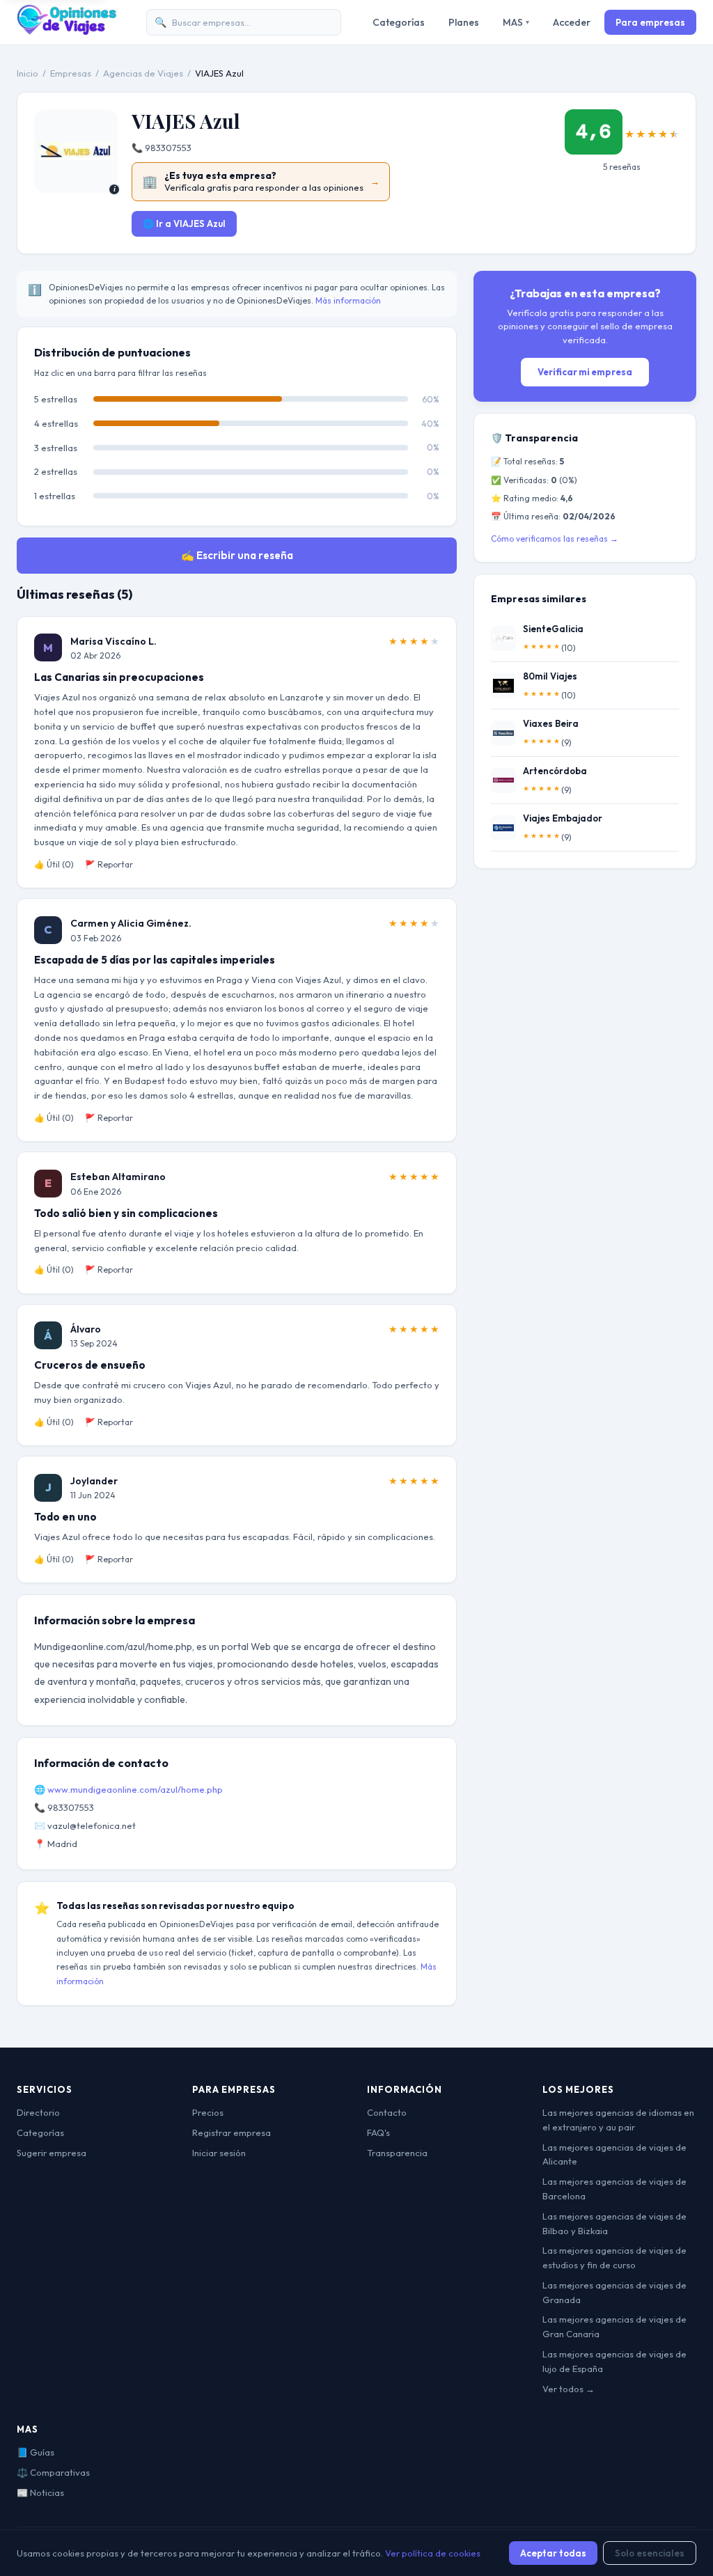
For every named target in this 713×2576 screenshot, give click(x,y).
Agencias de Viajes (143, 73)
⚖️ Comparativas (53, 2472)
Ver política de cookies (433, 2553)
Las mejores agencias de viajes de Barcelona (614, 2189)
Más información (348, 300)
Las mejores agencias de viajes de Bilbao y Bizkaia (614, 2223)
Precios (208, 2112)
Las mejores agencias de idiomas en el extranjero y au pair (618, 2120)
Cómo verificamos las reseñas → (555, 539)
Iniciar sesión (219, 2153)
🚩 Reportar (109, 864)
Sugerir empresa (52, 2153)
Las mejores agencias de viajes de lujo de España (614, 2361)
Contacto (387, 2112)
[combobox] (244, 23)
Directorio (38, 2112)
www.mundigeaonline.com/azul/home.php (135, 1789)
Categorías (399, 22)
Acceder (572, 22)
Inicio (28, 73)
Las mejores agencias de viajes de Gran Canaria (614, 2326)
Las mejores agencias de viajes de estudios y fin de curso (614, 2257)
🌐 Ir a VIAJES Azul (184, 223)
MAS (516, 22)
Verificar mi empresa (585, 372)
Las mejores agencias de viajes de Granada (614, 2292)
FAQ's (378, 2133)
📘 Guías (36, 2452)
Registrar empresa (232, 2133)
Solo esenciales (650, 2553)
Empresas (71, 73)
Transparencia (397, 2153)
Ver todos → (569, 2389)
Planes (464, 22)
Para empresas (650, 22)
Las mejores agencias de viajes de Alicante (614, 2154)
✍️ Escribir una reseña (237, 555)
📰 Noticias (40, 2492)
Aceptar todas (553, 2553)
